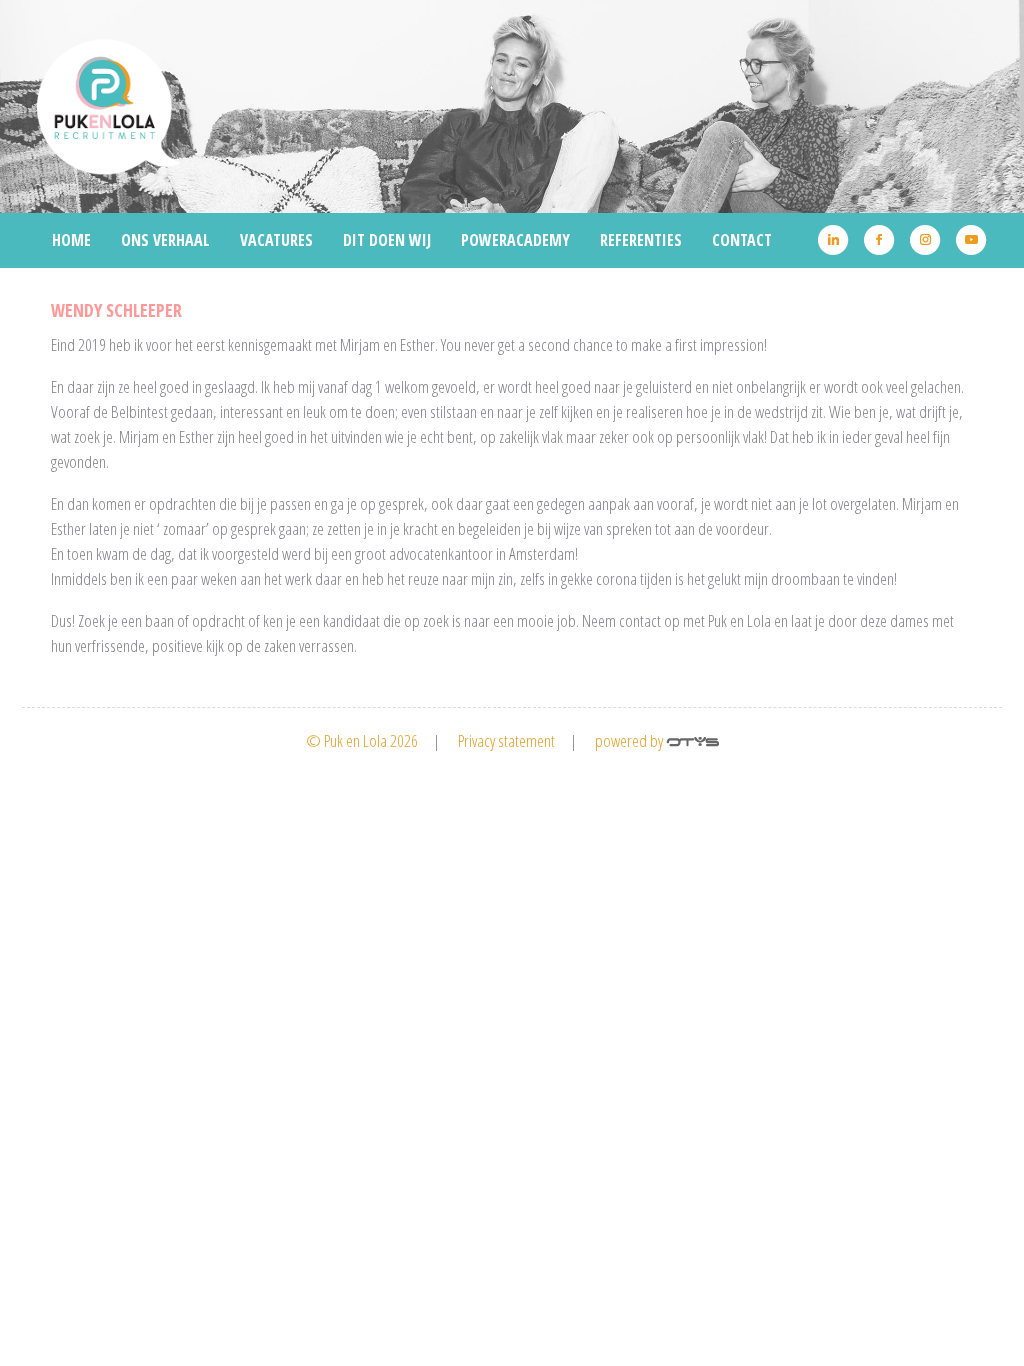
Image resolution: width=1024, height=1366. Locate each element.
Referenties (641, 240)
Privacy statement (506, 740)
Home (71, 240)
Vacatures (276, 240)
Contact (742, 240)
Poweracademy (515, 240)
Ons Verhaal (165, 240)
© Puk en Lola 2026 (362, 740)
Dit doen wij (387, 240)
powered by (630, 740)
